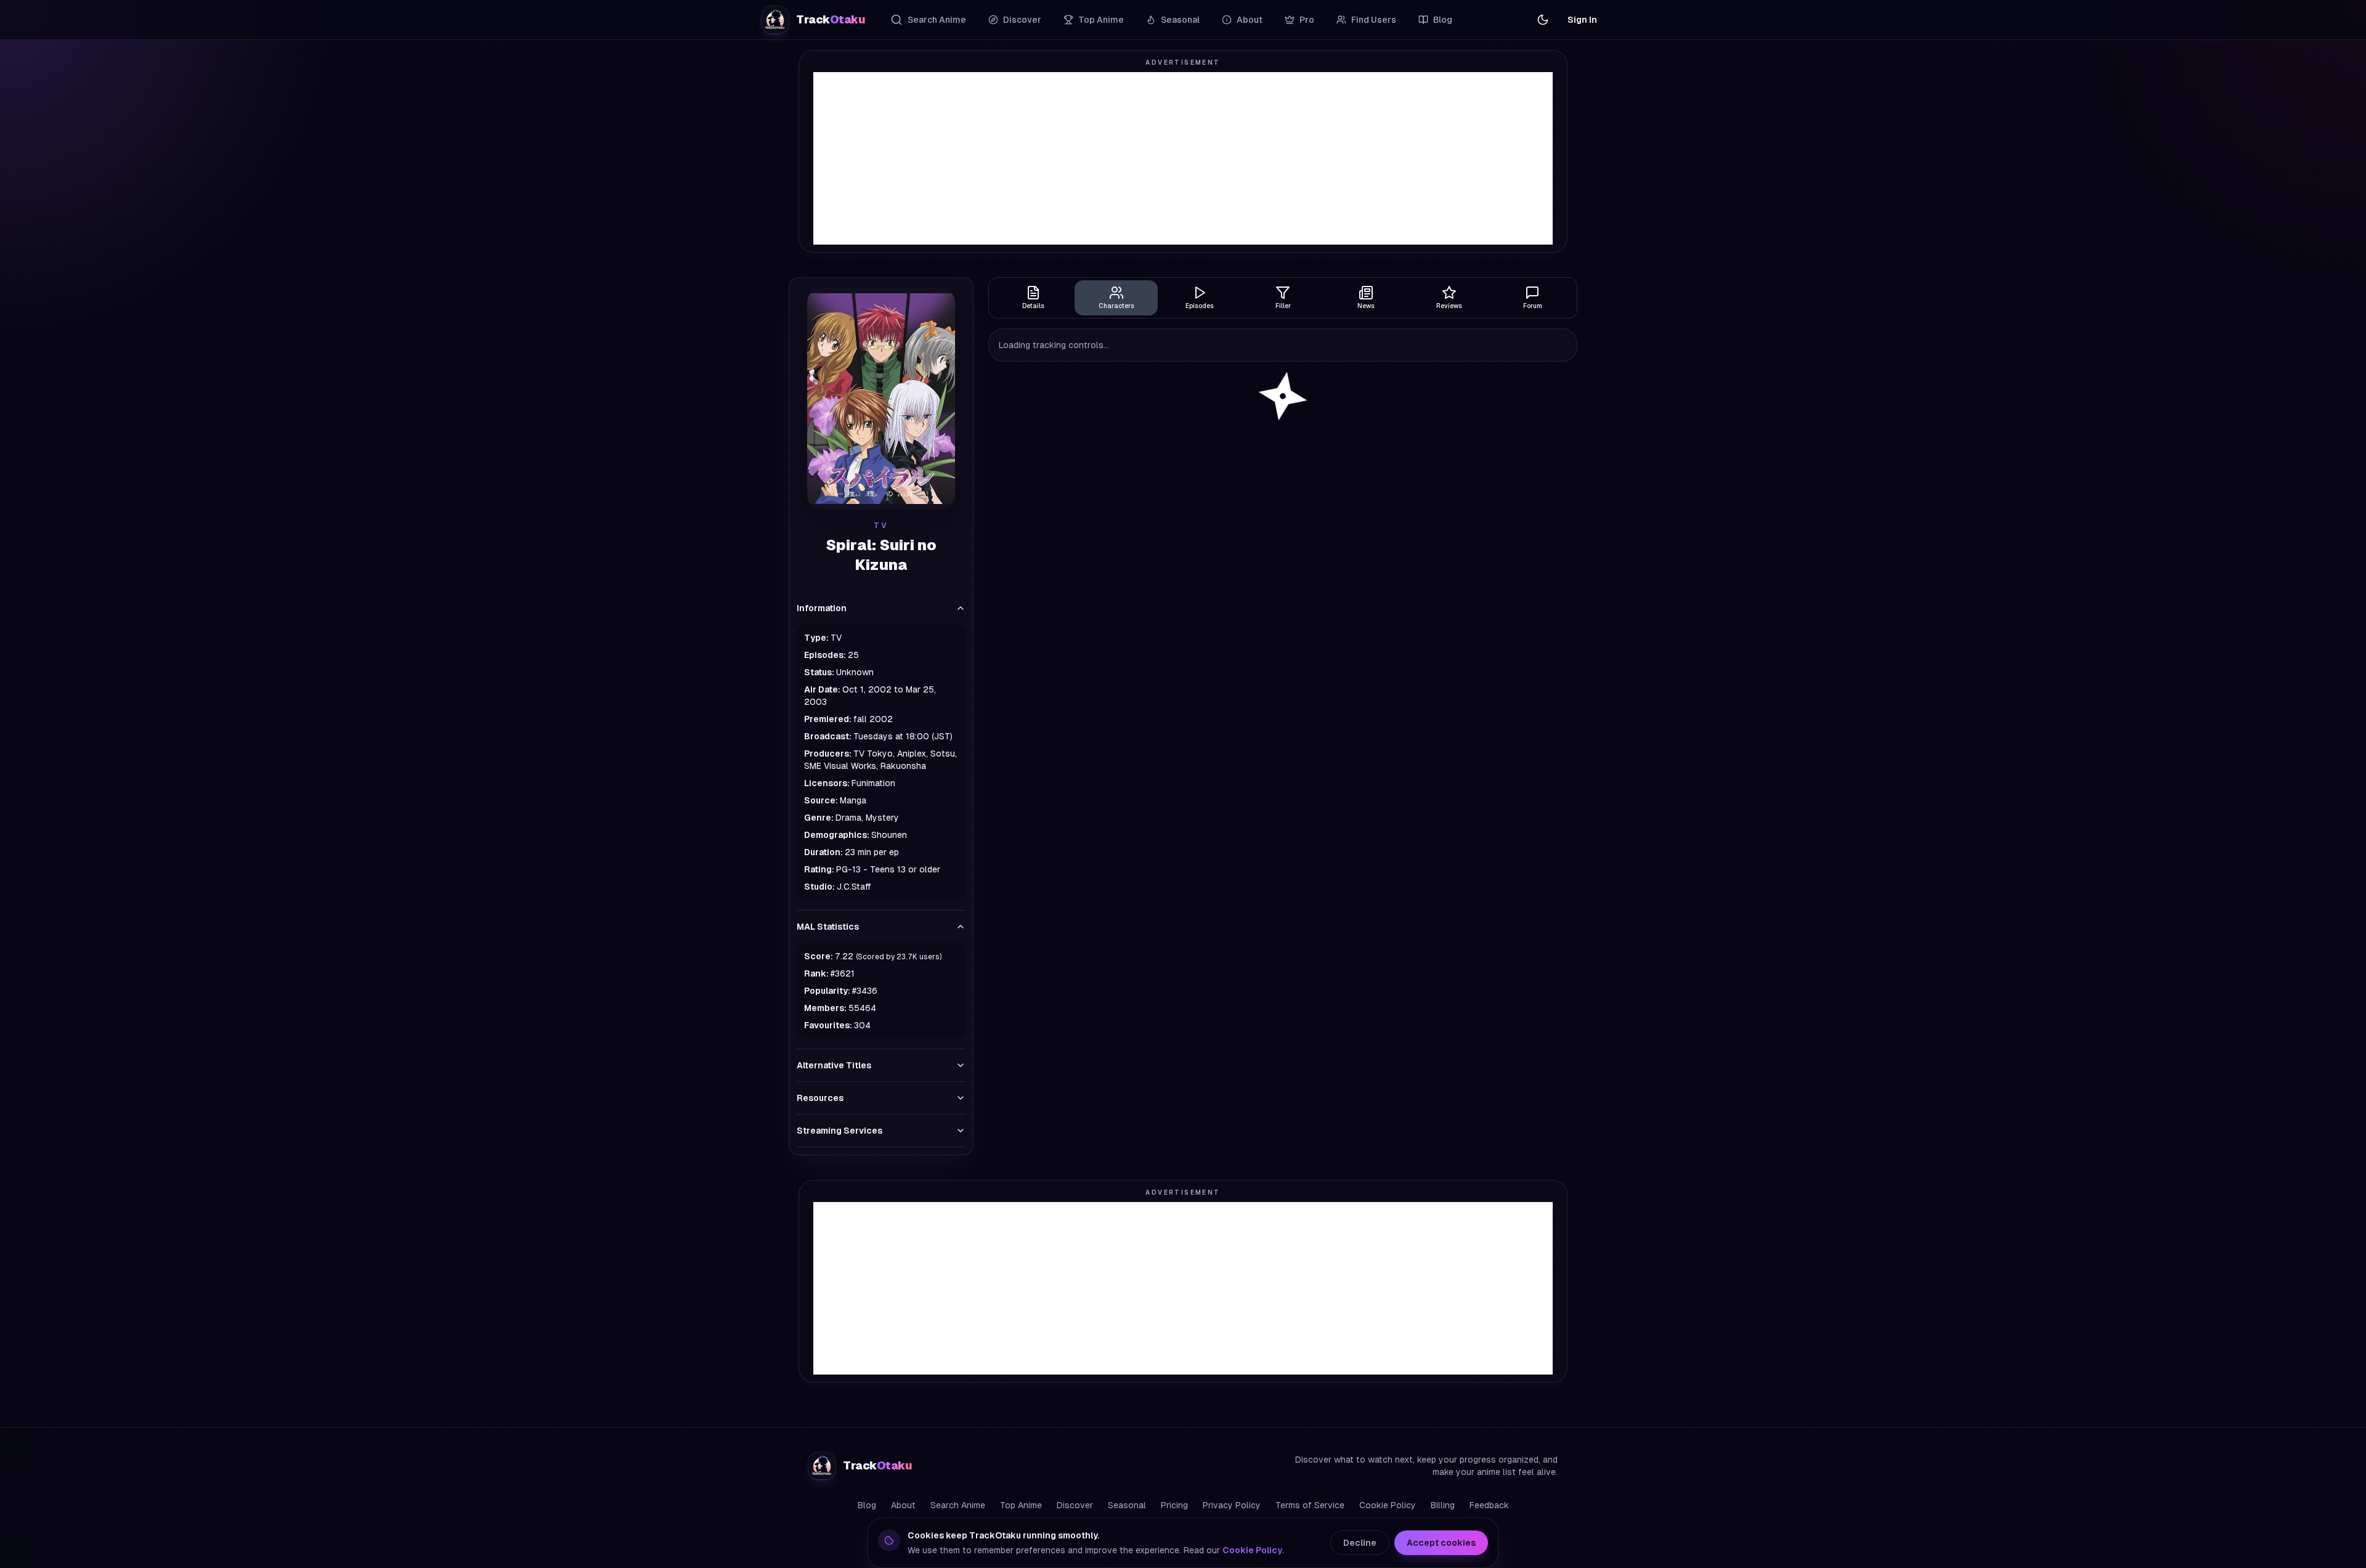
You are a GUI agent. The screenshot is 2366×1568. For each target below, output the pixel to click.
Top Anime (1101, 20)
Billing (1443, 1505)
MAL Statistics (828, 927)
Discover (1022, 20)
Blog (1443, 20)
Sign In (1582, 20)
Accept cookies (1441, 1543)
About (1250, 20)
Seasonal (1180, 20)
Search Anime (937, 20)
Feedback (1489, 1505)
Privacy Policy (1232, 1505)
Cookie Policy (1388, 1505)
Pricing (1174, 1505)
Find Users (1374, 20)
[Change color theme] (1543, 20)
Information (822, 608)
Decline (1360, 1543)
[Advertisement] (1183, 158)
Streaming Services (839, 1131)
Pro (1307, 20)
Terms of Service (1310, 1505)
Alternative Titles (834, 1065)
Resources (820, 1098)
